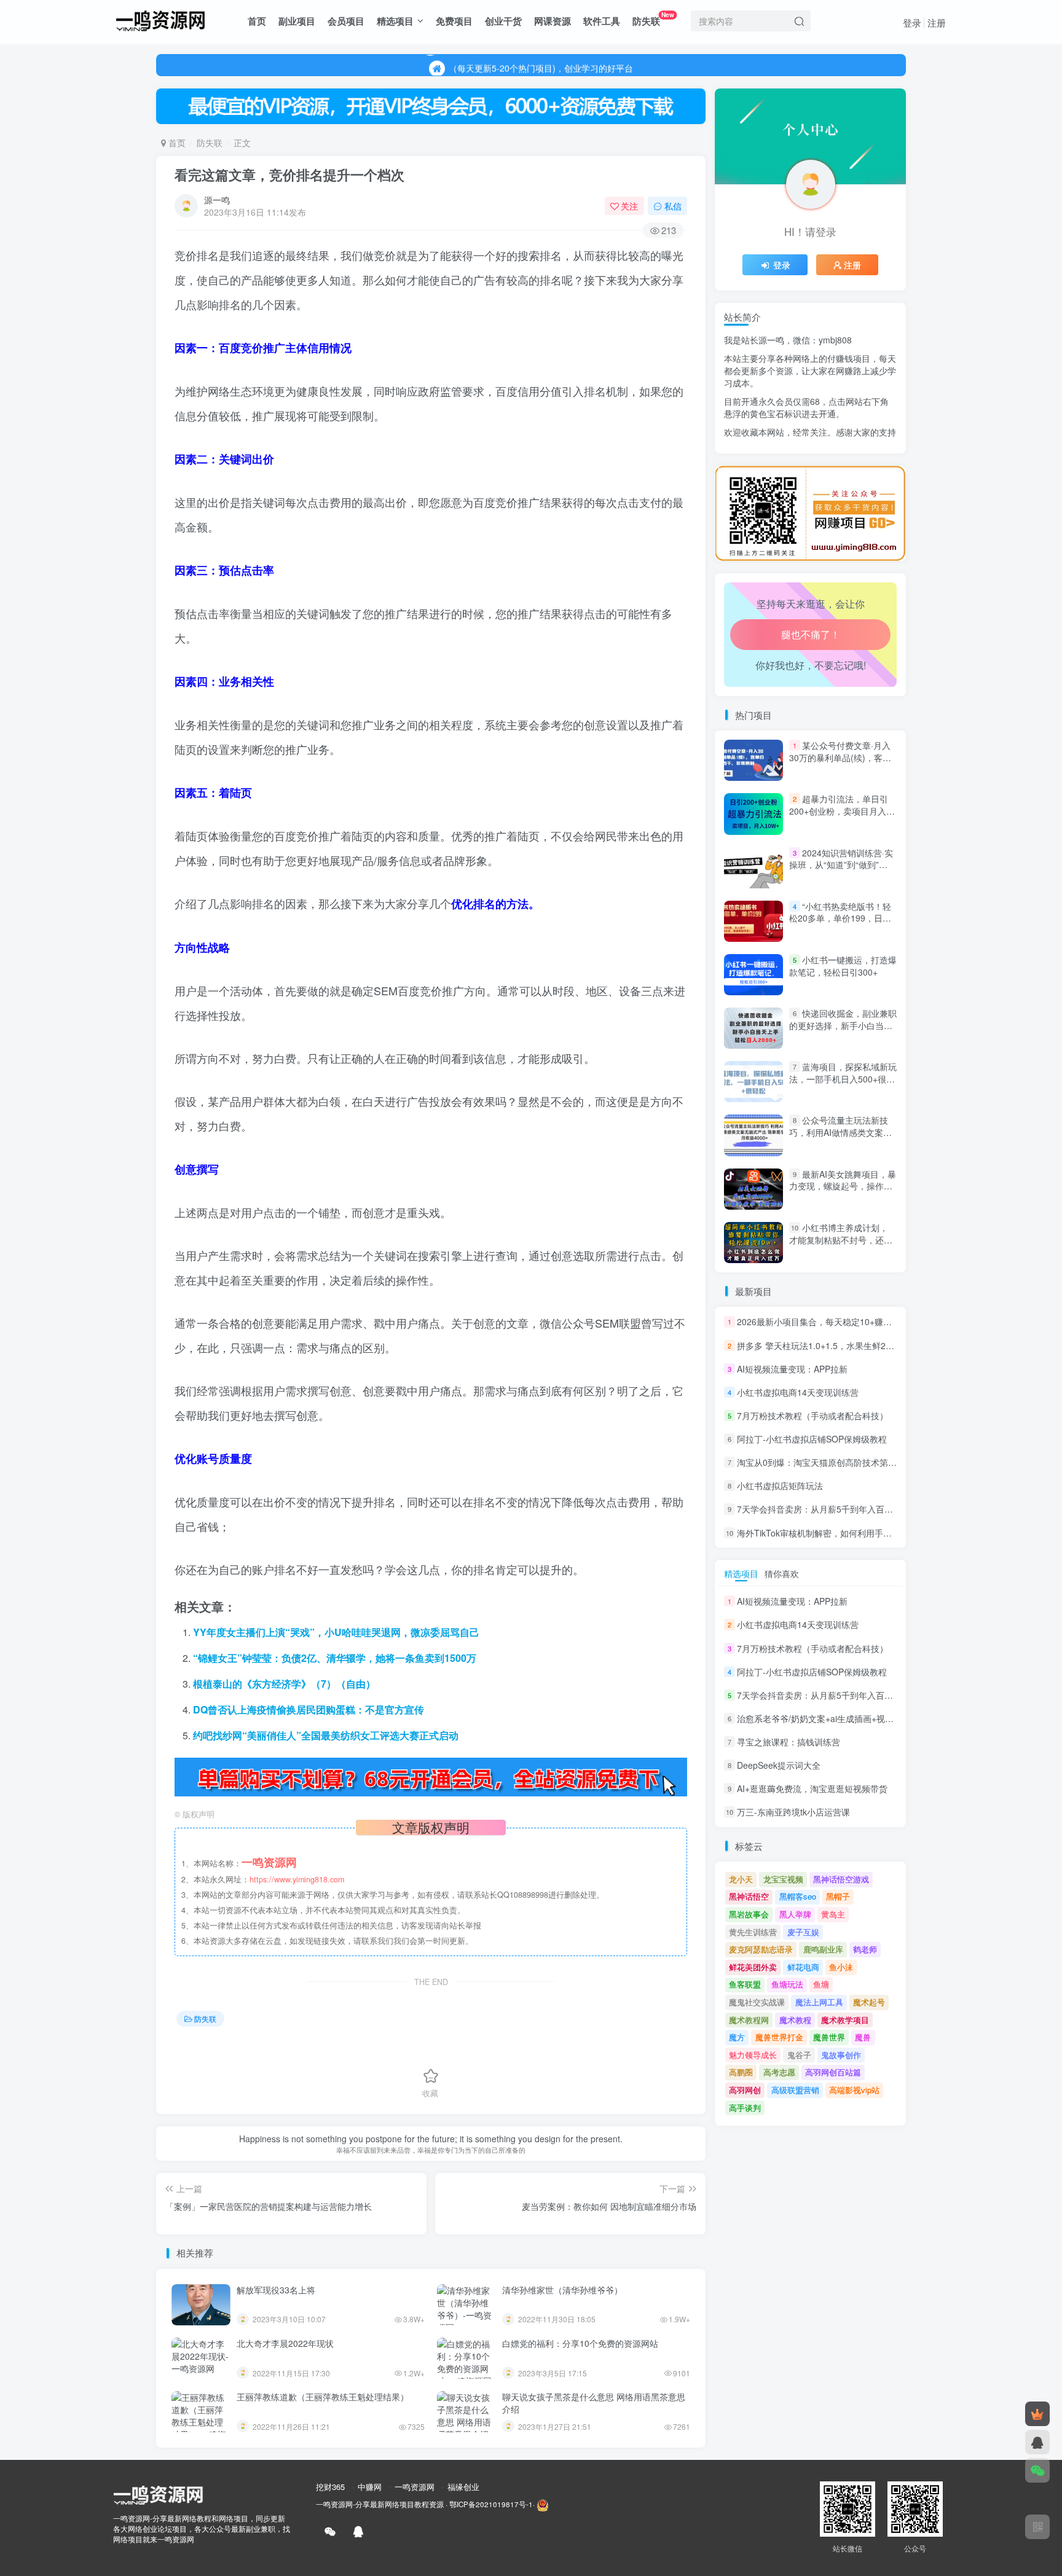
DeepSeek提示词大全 (779, 1765)
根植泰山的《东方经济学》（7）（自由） (284, 1684)
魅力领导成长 (753, 2055)
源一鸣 (217, 200)
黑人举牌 (795, 1914)
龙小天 (741, 1879)
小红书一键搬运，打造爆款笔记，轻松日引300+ (843, 966)
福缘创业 (463, 2487)
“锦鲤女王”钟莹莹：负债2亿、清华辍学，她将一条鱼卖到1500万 (335, 1658)
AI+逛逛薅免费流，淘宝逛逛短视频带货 (812, 1788)
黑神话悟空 (749, 1896)
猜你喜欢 (782, 1573)
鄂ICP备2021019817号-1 (491, 2504)
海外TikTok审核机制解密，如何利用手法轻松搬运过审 (840, 1533)
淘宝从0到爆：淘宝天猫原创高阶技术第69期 (822, 1462)
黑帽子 (838, 1896)
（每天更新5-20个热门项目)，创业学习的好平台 (541, 65)
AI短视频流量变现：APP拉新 (792, 1369)
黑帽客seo (798, 1896)
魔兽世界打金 (779, 2037)
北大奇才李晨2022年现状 (285, 2343)
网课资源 (553, 21)
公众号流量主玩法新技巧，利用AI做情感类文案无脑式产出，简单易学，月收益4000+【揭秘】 (841, 1139)
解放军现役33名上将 (276, 2290)
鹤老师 (865, 1949)
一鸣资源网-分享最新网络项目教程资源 (380, 2504)
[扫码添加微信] (1037, 2470)
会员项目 (346, 21)
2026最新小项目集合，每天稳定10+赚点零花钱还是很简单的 (853, 1322)
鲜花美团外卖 (753, 1967)
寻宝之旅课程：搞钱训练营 (789, 1742)
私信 (673, 206)
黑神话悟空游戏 (841, 1879)
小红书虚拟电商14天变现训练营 (798, 1392)
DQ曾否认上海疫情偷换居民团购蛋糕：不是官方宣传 (309, 1709)
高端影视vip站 (854, 2090)
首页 (257, 21)
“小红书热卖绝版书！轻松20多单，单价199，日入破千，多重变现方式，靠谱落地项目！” (841, 924)
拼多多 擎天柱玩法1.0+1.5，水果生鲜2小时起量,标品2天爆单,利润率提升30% (885, 1345)
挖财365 (330, 2487)
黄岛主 (833, 1914)
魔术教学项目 (845, 2020)
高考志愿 (779, 2072)
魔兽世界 (829, 2037)
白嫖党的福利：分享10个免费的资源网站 (580, 2343)
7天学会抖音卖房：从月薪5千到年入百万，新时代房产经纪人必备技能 (871, 1509)
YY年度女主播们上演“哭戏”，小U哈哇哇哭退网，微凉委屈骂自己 (336, 1632)
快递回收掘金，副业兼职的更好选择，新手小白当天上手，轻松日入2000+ (843, 1025)
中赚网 (370, 2487)
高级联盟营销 (795, 2090)
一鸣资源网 (415, 2487)
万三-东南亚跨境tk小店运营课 (793, 1812)
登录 (912, 22)
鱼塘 (821, 1984)
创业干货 (503, 21)
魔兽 (863, 2037)
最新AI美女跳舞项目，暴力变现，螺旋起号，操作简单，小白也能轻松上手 (843, 1186)
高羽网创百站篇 (833, 2072)
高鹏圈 (741, 2072)
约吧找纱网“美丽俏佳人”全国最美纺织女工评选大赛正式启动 (326, 1735)
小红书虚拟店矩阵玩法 (780, 1486)
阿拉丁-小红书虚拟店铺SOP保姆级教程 (812, 1439)
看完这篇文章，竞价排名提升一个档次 (289, 174)
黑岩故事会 (749, 1914)
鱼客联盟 (745, 1984)
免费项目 (454, 21)
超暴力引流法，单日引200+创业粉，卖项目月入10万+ (843, 811)
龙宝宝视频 (783, 1879)
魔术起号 (869, 2002)
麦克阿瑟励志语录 (761, 1949)
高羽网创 (745, 2090)
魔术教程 (795, 2020)
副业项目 (297, 21)
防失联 (653, 19)
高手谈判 (745, 2108)
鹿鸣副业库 (823, 1949)
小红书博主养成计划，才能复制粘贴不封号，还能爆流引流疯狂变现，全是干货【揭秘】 (841, 1246)
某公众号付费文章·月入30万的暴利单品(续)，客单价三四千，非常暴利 (840, 757)
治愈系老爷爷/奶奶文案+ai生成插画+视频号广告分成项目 (845, 461)
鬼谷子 (799, 2055)
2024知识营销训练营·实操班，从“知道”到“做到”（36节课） (841, 865)
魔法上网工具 (819, 2002)
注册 (937, 22)
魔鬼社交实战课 (757, 2002)
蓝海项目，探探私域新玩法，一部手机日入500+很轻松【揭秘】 (843, 1079)
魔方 (737, 2037)
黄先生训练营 (753, 1932)
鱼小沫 (841, 1967)
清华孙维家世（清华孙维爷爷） (562, 2290)
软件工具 (602, 21)
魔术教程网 (749, 2020)
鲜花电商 (803, 1967)
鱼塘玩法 (787, 1984)
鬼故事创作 (841, 2055)
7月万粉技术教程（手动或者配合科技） (812, 1415)
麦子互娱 (803, 1932)
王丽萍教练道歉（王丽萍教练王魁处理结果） (323, 2397)
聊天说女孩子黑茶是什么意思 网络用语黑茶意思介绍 (594, 2403)
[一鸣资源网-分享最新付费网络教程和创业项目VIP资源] (160, 19)
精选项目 (395, 21)
